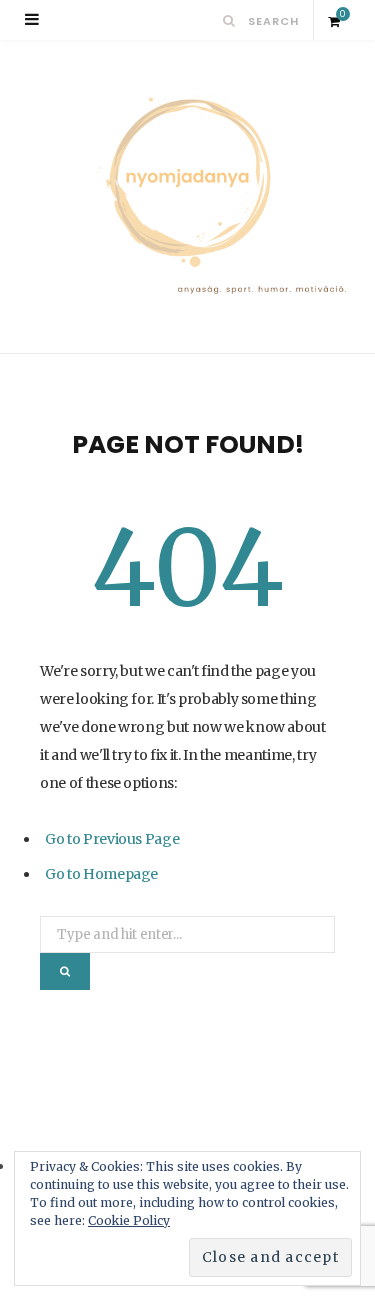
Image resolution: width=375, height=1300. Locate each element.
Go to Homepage (101, 874)
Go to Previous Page (112, 839)
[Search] (229, 20)
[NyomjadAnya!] (187, 196)
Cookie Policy (129, 1220)
